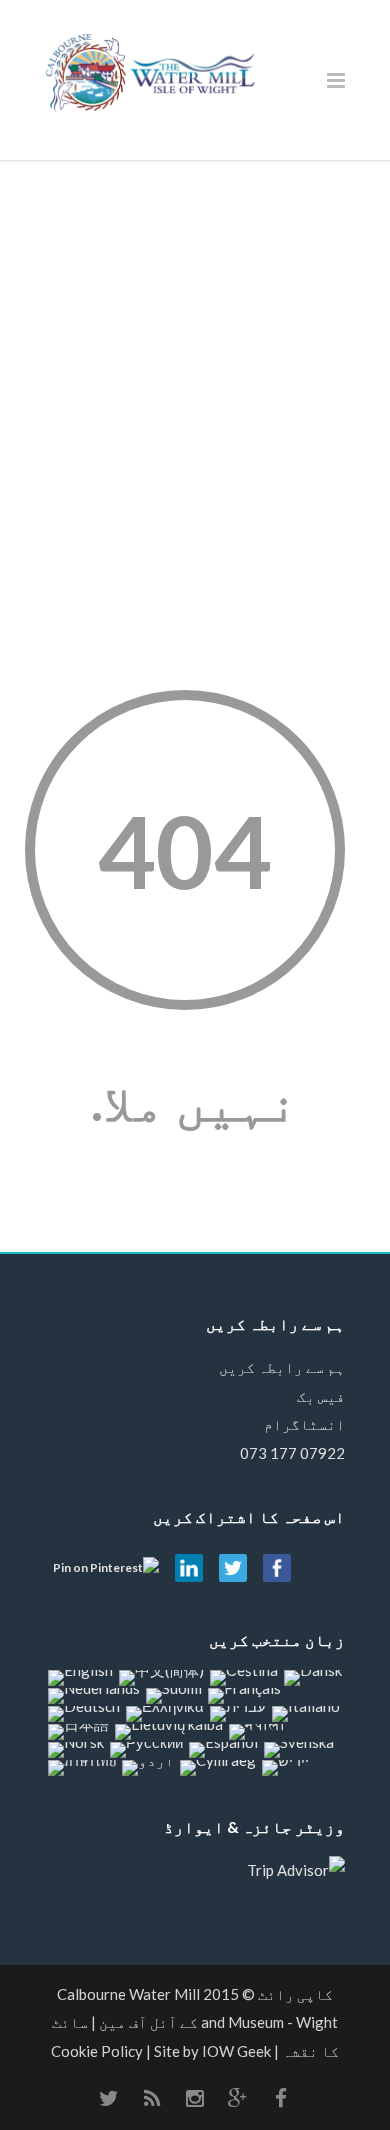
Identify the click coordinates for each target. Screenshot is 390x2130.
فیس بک (321, 1396)
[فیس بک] (281, 2098)
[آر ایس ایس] (152, 2098)
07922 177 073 (292, 1453)
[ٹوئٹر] (109, 2098)
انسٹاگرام (304, 1424)
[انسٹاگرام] (195, 2098)
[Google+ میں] (238, 2098)
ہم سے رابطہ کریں (282, 1367)
